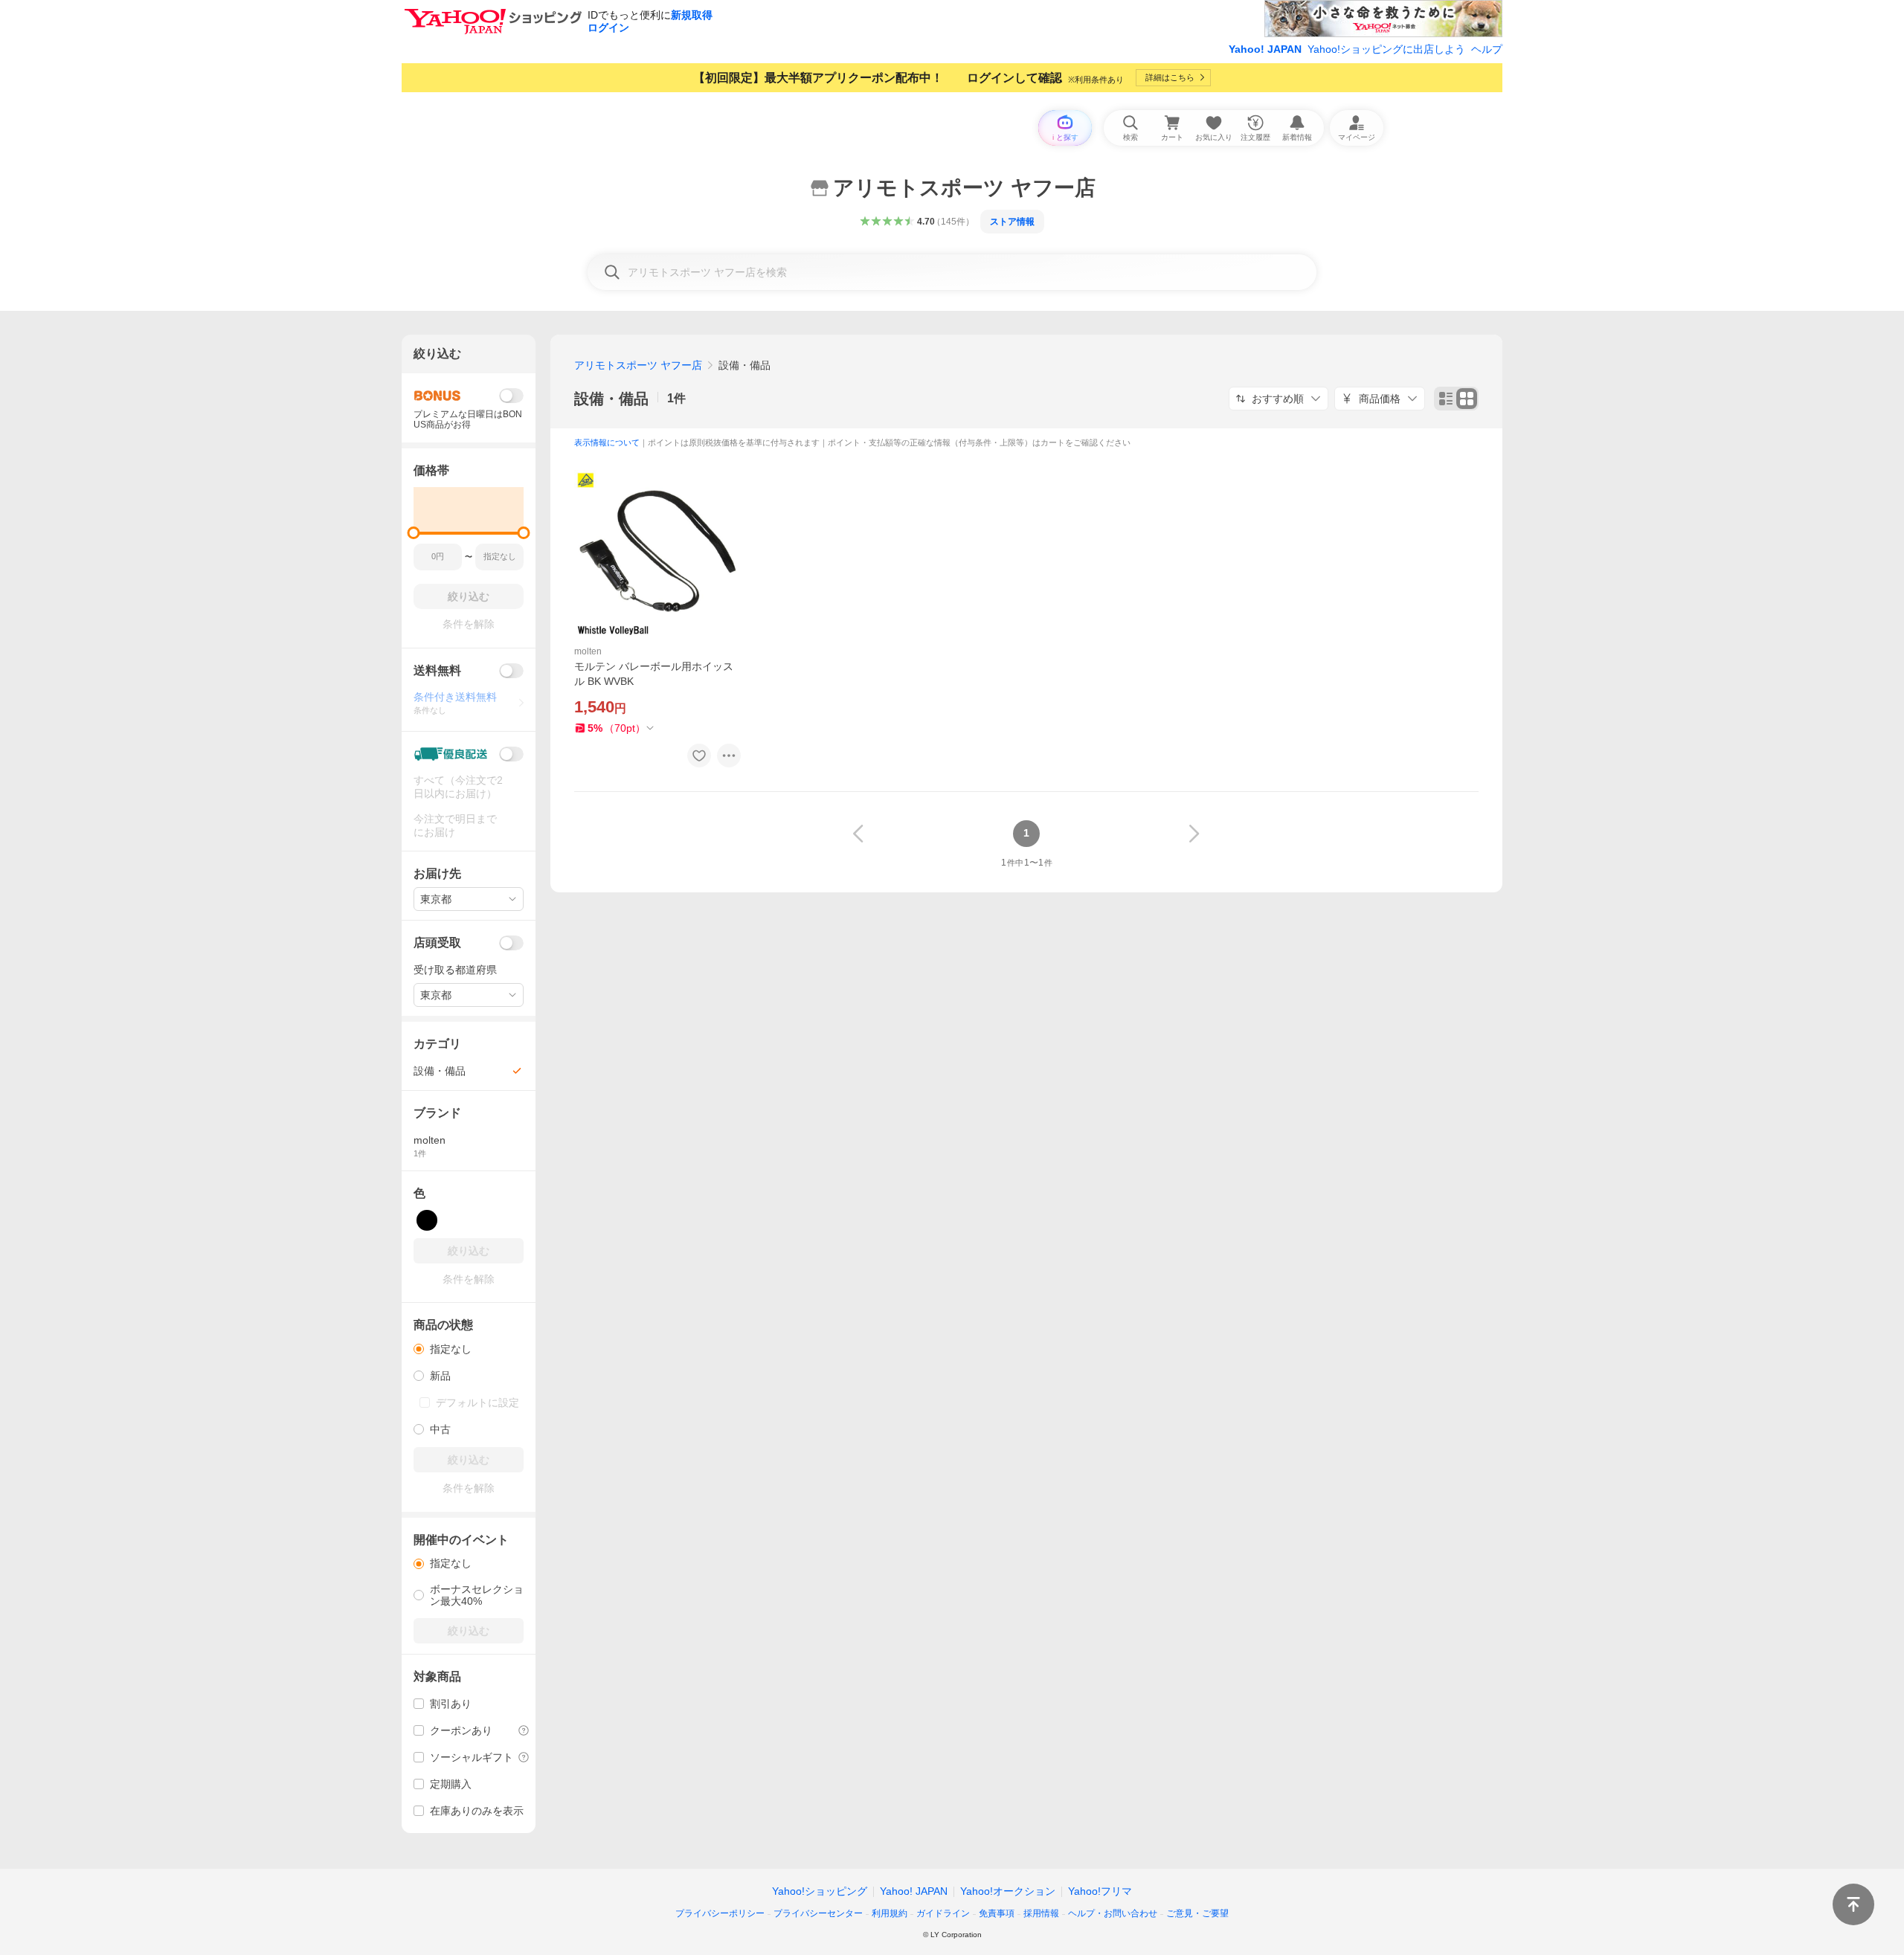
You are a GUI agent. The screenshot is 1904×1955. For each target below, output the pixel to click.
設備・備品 (611, 399)
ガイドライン (943, 1913)
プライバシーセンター (818, 1913)
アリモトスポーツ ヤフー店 (638, 365)
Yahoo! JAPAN (1265, 49)
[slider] (414, 533)
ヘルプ (1487, 49)
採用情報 (1041, 1913)
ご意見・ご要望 (1197, 1913)
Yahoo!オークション (1008, 1891)
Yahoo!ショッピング (820, 1891)
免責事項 (997, 1913)
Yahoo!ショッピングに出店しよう (1386, 49)
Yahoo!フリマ (1100, 1891)
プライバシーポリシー (720, 1913)
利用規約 (890, 1913)
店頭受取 (437, 943)
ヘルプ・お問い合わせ (1113, 1913)
